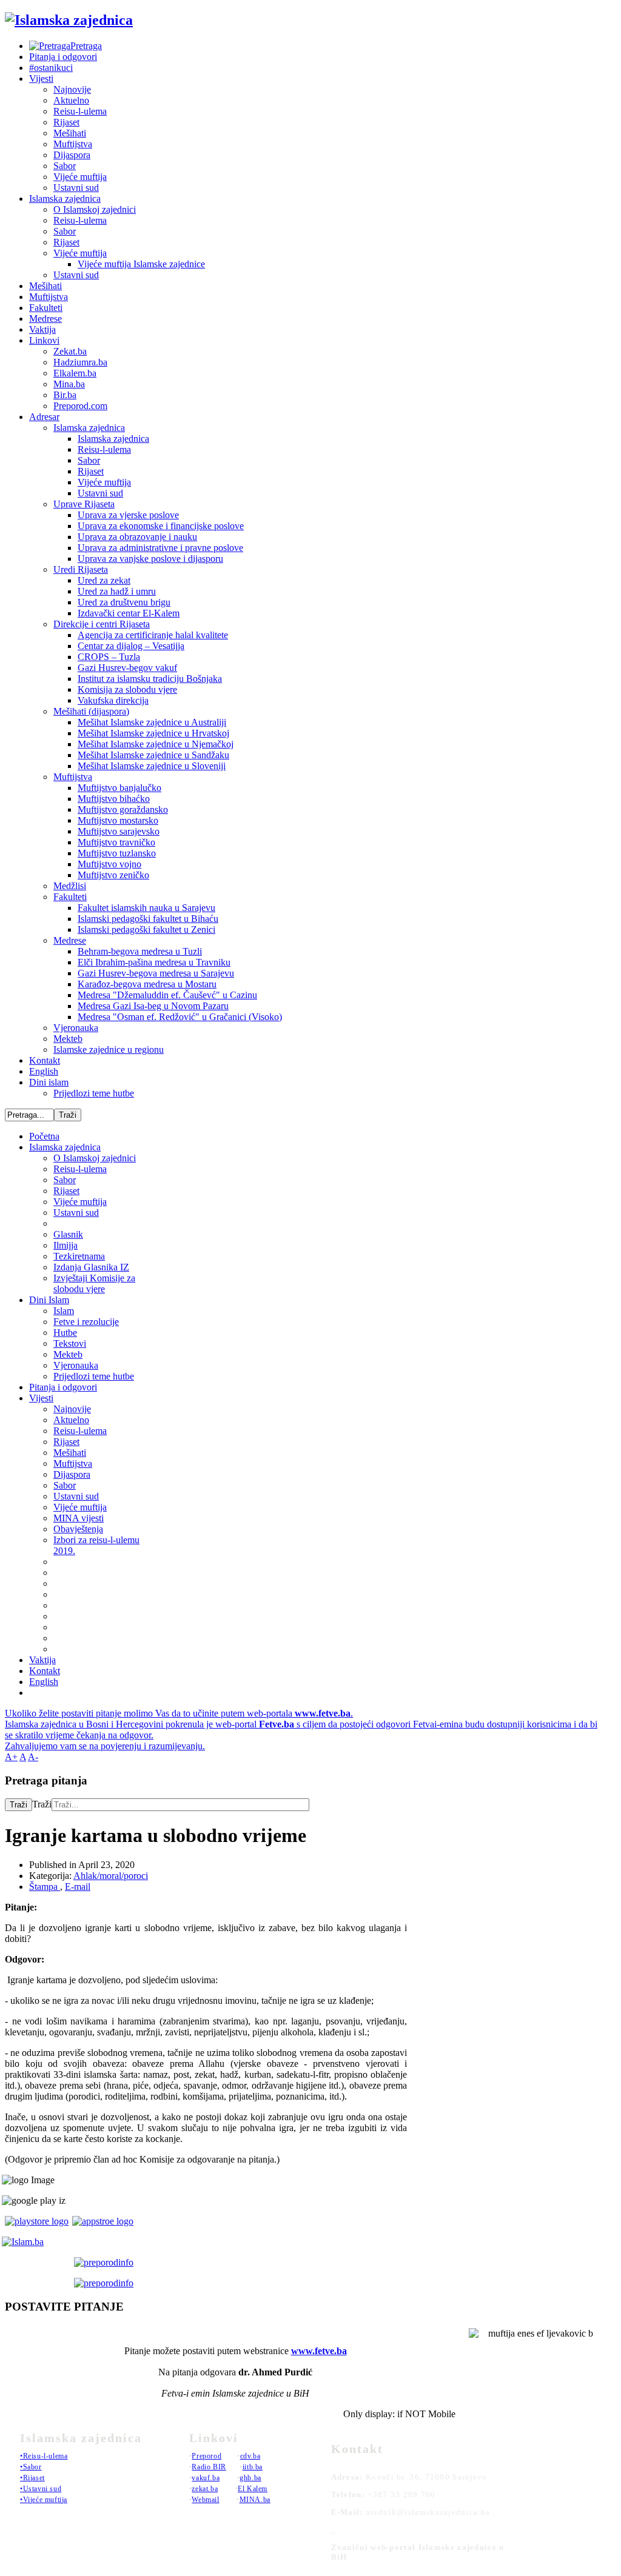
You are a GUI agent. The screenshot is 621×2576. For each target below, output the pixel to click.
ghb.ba (250, 2478)
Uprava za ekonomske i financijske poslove (161, 526)
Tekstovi (70, 1343)
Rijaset (66, 122)
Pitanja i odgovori (63, 57)
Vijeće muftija (80, 177)
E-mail (78, 1887)
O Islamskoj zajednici (95, 209)
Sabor (65, 166)
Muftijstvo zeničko (113, 875)
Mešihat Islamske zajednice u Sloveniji (152, 766)
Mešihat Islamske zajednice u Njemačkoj (156, 744)
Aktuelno (71, 100)
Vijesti (41, 78)
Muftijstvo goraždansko (123, 809)
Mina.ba (69, 384)
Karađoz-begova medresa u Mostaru (147, 984)
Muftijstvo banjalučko (119, 788)
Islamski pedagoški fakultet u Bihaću (148, 919)
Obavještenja (78, 1529)
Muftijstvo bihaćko (114, 799)
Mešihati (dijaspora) (91, 711)
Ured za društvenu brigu (124, 602)
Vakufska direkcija (113, 700)
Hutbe (65, 1333)
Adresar (44, 417)
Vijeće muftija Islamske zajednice (141, 264)
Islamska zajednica (65, 199)
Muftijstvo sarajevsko (119, 831)
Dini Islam (49, 1300)
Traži (18, 1805)
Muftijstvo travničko (116, 842)
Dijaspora (72, 155)
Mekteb (68, 1039)
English (44, 1071)
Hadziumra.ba (80, 362)
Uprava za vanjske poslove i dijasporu (150, 559)
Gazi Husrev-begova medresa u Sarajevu (156, 973)
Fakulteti (46, 308)
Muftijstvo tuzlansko (117, 853)
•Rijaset (32, 2478)
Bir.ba (65, 395)
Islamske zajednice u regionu (109, 1049)
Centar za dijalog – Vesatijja (131, 646)
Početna (44, 1136)
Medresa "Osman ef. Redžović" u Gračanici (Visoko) (180, 1017)
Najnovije (72, 89)
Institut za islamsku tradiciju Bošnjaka (150, 679)
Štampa (45, 1887)
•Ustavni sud (41, 2489)
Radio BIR (209, 2467)
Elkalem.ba (75, 373)
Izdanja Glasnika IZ (91, 1267)
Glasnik (68, 1234)
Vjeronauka (76, 1028)
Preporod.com (80, 406)
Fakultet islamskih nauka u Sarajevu (146, 908)
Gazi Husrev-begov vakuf (127, 668)
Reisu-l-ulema (80, 111)
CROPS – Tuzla (109, 657)
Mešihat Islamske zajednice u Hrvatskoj (153, 733)
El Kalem (253, 2489)
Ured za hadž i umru (117, 591)
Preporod (206, 2456)
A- (33, 1757)
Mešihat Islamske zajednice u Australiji (152, 722)
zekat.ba (205, 2489)
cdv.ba (250, 2456)
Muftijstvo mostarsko (118, 820)
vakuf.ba (206, 2478)
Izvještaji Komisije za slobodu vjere (94, 1283)
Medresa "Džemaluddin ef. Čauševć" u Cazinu (167, 995)
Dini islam (49, 1082)
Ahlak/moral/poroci (111, 1876)
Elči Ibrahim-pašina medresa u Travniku (154, 962)
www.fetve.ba (319, 2351)
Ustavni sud (76, 188)
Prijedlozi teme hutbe (94, 1093)
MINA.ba (255, 2500)
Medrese (45, 319)
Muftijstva (73, 144)
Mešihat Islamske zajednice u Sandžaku (153, 755)
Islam (64, 1311)
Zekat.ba (70, 351)
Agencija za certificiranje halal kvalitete (153, 635)
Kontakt (45, 1060)
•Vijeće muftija (44, 2500)
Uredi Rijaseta (81, 569)
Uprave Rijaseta (84, 504)
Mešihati (70, 133)
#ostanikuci (51, 68)
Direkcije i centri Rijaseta (102, 624)
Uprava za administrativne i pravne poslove (160, 548)
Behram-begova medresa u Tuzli (140, 951)
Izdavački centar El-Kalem (129, 613)
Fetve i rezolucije (86, 1322)
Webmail (205, 2500)
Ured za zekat (104, 580)
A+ (11, 1757)
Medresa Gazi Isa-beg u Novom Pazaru (153, 1006)
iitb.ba (253, 2467)
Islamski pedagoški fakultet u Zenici (146, 929)
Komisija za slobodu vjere (127, 689)
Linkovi (44, 340)
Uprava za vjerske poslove (128, 515)
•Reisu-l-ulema (44, 2456)
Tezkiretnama (79, 1256)
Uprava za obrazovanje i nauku (137, 537)
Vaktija (42, 329)
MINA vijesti (79, 1518)
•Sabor (31, 2467)
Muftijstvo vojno (109, 864)
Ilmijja (65, 1245)
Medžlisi (70, 886)
